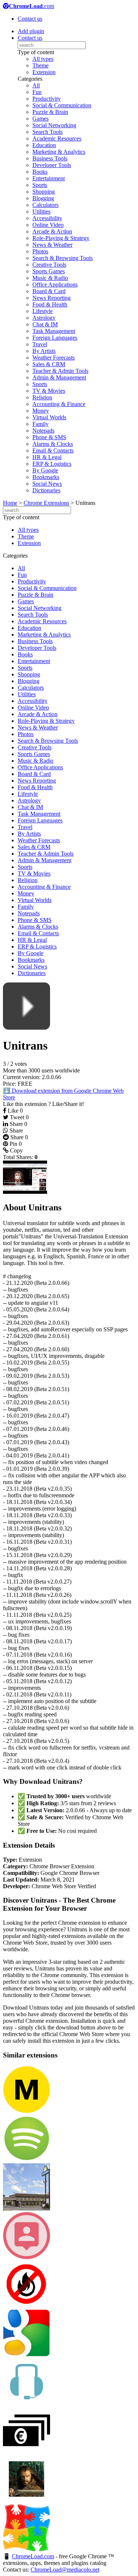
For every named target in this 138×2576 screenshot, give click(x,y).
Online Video (48, 225)
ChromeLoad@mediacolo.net (65, 2570)
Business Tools (50, 158)
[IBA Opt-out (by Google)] (26, 2355)
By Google (45, 470)
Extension (44, 72)
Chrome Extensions (46, 503)
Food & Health (50, 304)
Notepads (43, 431)
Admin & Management (59, 377)
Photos (40, 251)
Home (10, 503)
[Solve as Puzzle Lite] (26, 2549)
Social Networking (54, 125)
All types (43, 59)
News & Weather (52, 245)
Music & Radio (50, 278)
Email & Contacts (53, 450)
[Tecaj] (26, 2452)
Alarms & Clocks (53, 444)
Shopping (44, 192)
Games (40, 119)
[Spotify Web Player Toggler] (26, 2160)
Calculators (45, 205)
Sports (40, 185)
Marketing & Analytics (59, 152)
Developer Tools (52, 165)
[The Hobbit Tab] (26, 2501)
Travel (40, 344)
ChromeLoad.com (33, 2556)
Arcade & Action (52, 231)
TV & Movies (49, 391)
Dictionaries (46, 490)
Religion (42, 397)
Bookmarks (46, 477)
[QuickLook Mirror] (26, 2257)
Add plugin (31, 31)
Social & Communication (62, 105)
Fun (37, 92)
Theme (40, 65)
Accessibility (47, 218)
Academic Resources (57, 138)
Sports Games (49, 271)
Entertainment (49, 178)
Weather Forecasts (54, 358)
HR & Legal (47, 457)
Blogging (43, 198)
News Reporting (52, 298)
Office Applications (55, 285)
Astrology (44, 318)
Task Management (54, 331)
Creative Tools (49, 265)
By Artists (44, 351)
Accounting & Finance (59, 404)
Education (44, 145)
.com (31, 6)
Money (41, 411)
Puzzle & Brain (50, 112)
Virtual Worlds (49, 417)
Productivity (47, 99)
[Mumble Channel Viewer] (26, 2403)
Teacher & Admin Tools (60, 371)
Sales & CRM (49, 364)
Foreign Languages (55, 338)
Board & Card (49, 291)
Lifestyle (43, 311)
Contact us (30, 19)
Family (40, 424)
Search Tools (47, 132)
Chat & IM (45, 324)
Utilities (41, 212)
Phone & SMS (49, 437)
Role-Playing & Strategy (61, 238)
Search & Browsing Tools (63, 258)
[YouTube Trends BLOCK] (26, 2306)
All (36, 85)
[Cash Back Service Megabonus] (26, 2111)
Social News (47, 484)
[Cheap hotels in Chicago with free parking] (26, 2209)
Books (40, 172)
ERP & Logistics (52, 464)
